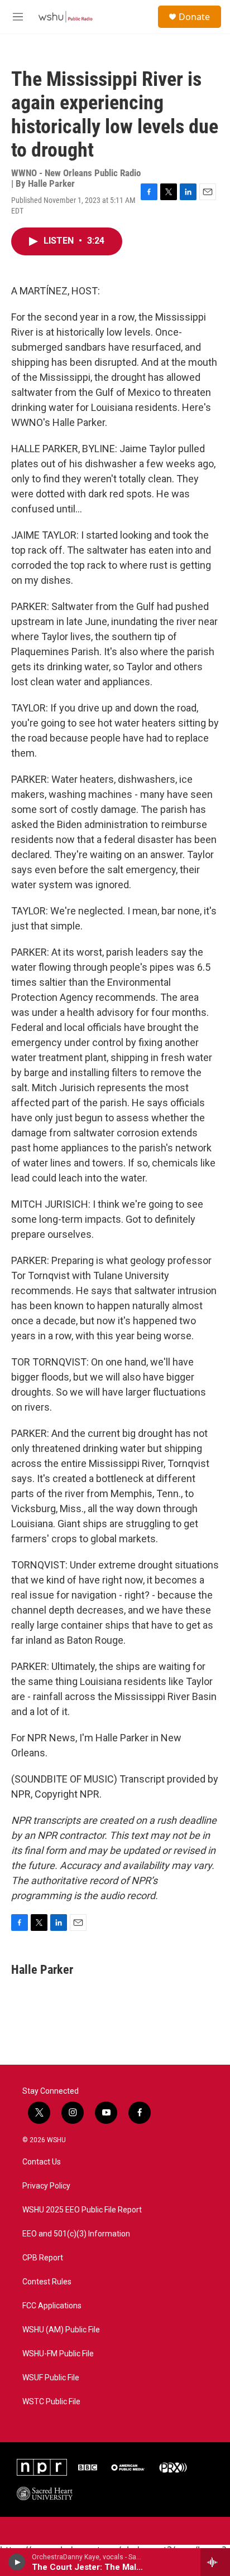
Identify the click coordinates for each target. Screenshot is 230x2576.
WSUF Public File (51, 2378)
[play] (17, 2562)
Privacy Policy (46, 2186)
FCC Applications (52, 2306)
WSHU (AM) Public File (61, 2330)
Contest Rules (47, 2282)
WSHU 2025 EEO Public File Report (82, 2210)
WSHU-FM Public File (58, 2354)
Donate (194, 17)
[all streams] (215, 2562)
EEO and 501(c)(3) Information (76, 2234)
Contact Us (42, 2162)
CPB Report (43, 2258)
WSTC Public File (51, 2402)
